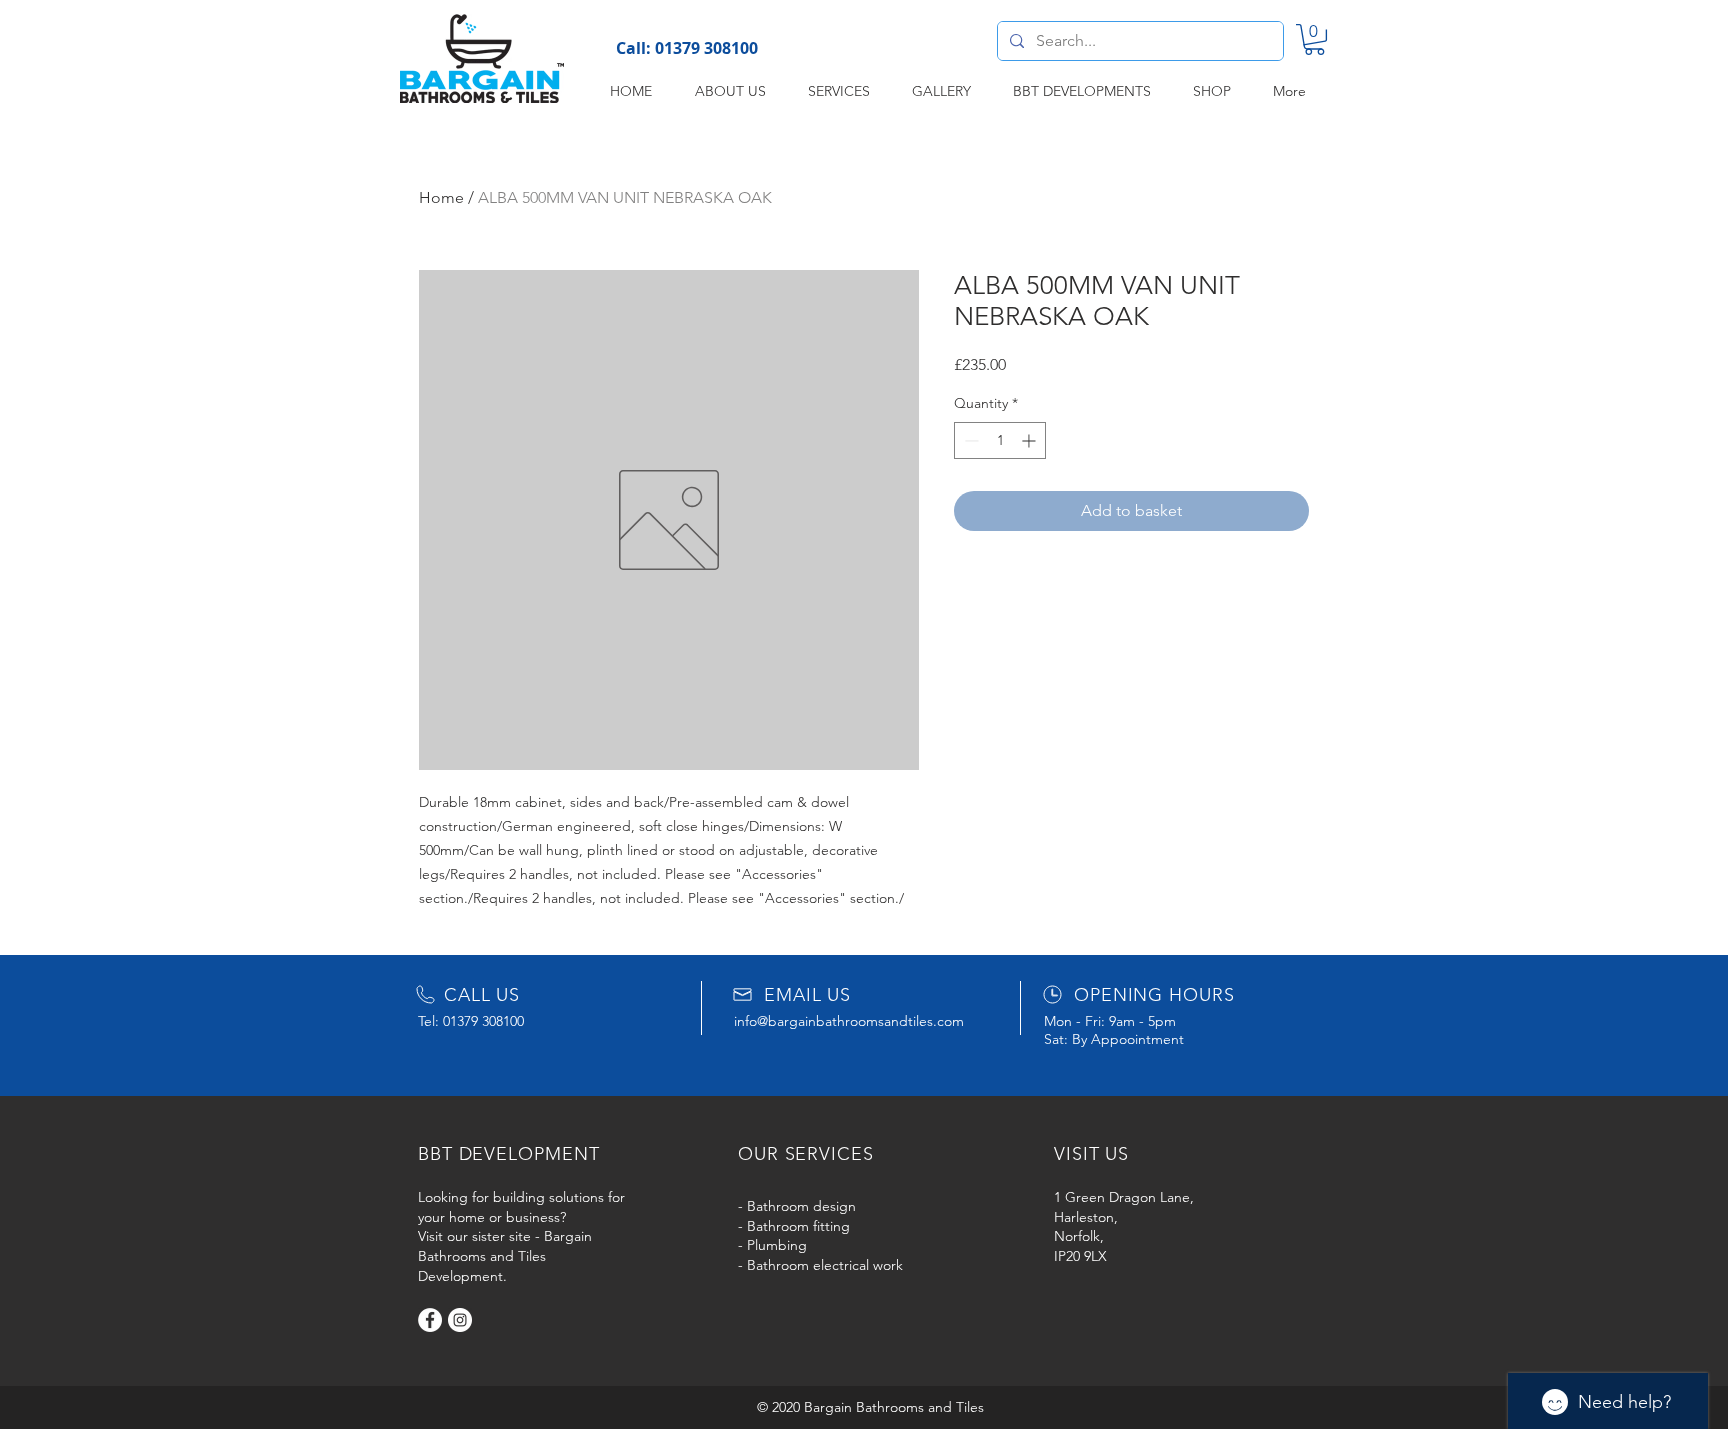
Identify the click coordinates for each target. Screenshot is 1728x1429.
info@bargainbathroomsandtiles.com (849, 1021)
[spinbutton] (1000, 440)
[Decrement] (969, 440)
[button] (1314, 39)
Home (441, 197)
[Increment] (1030, 440)
